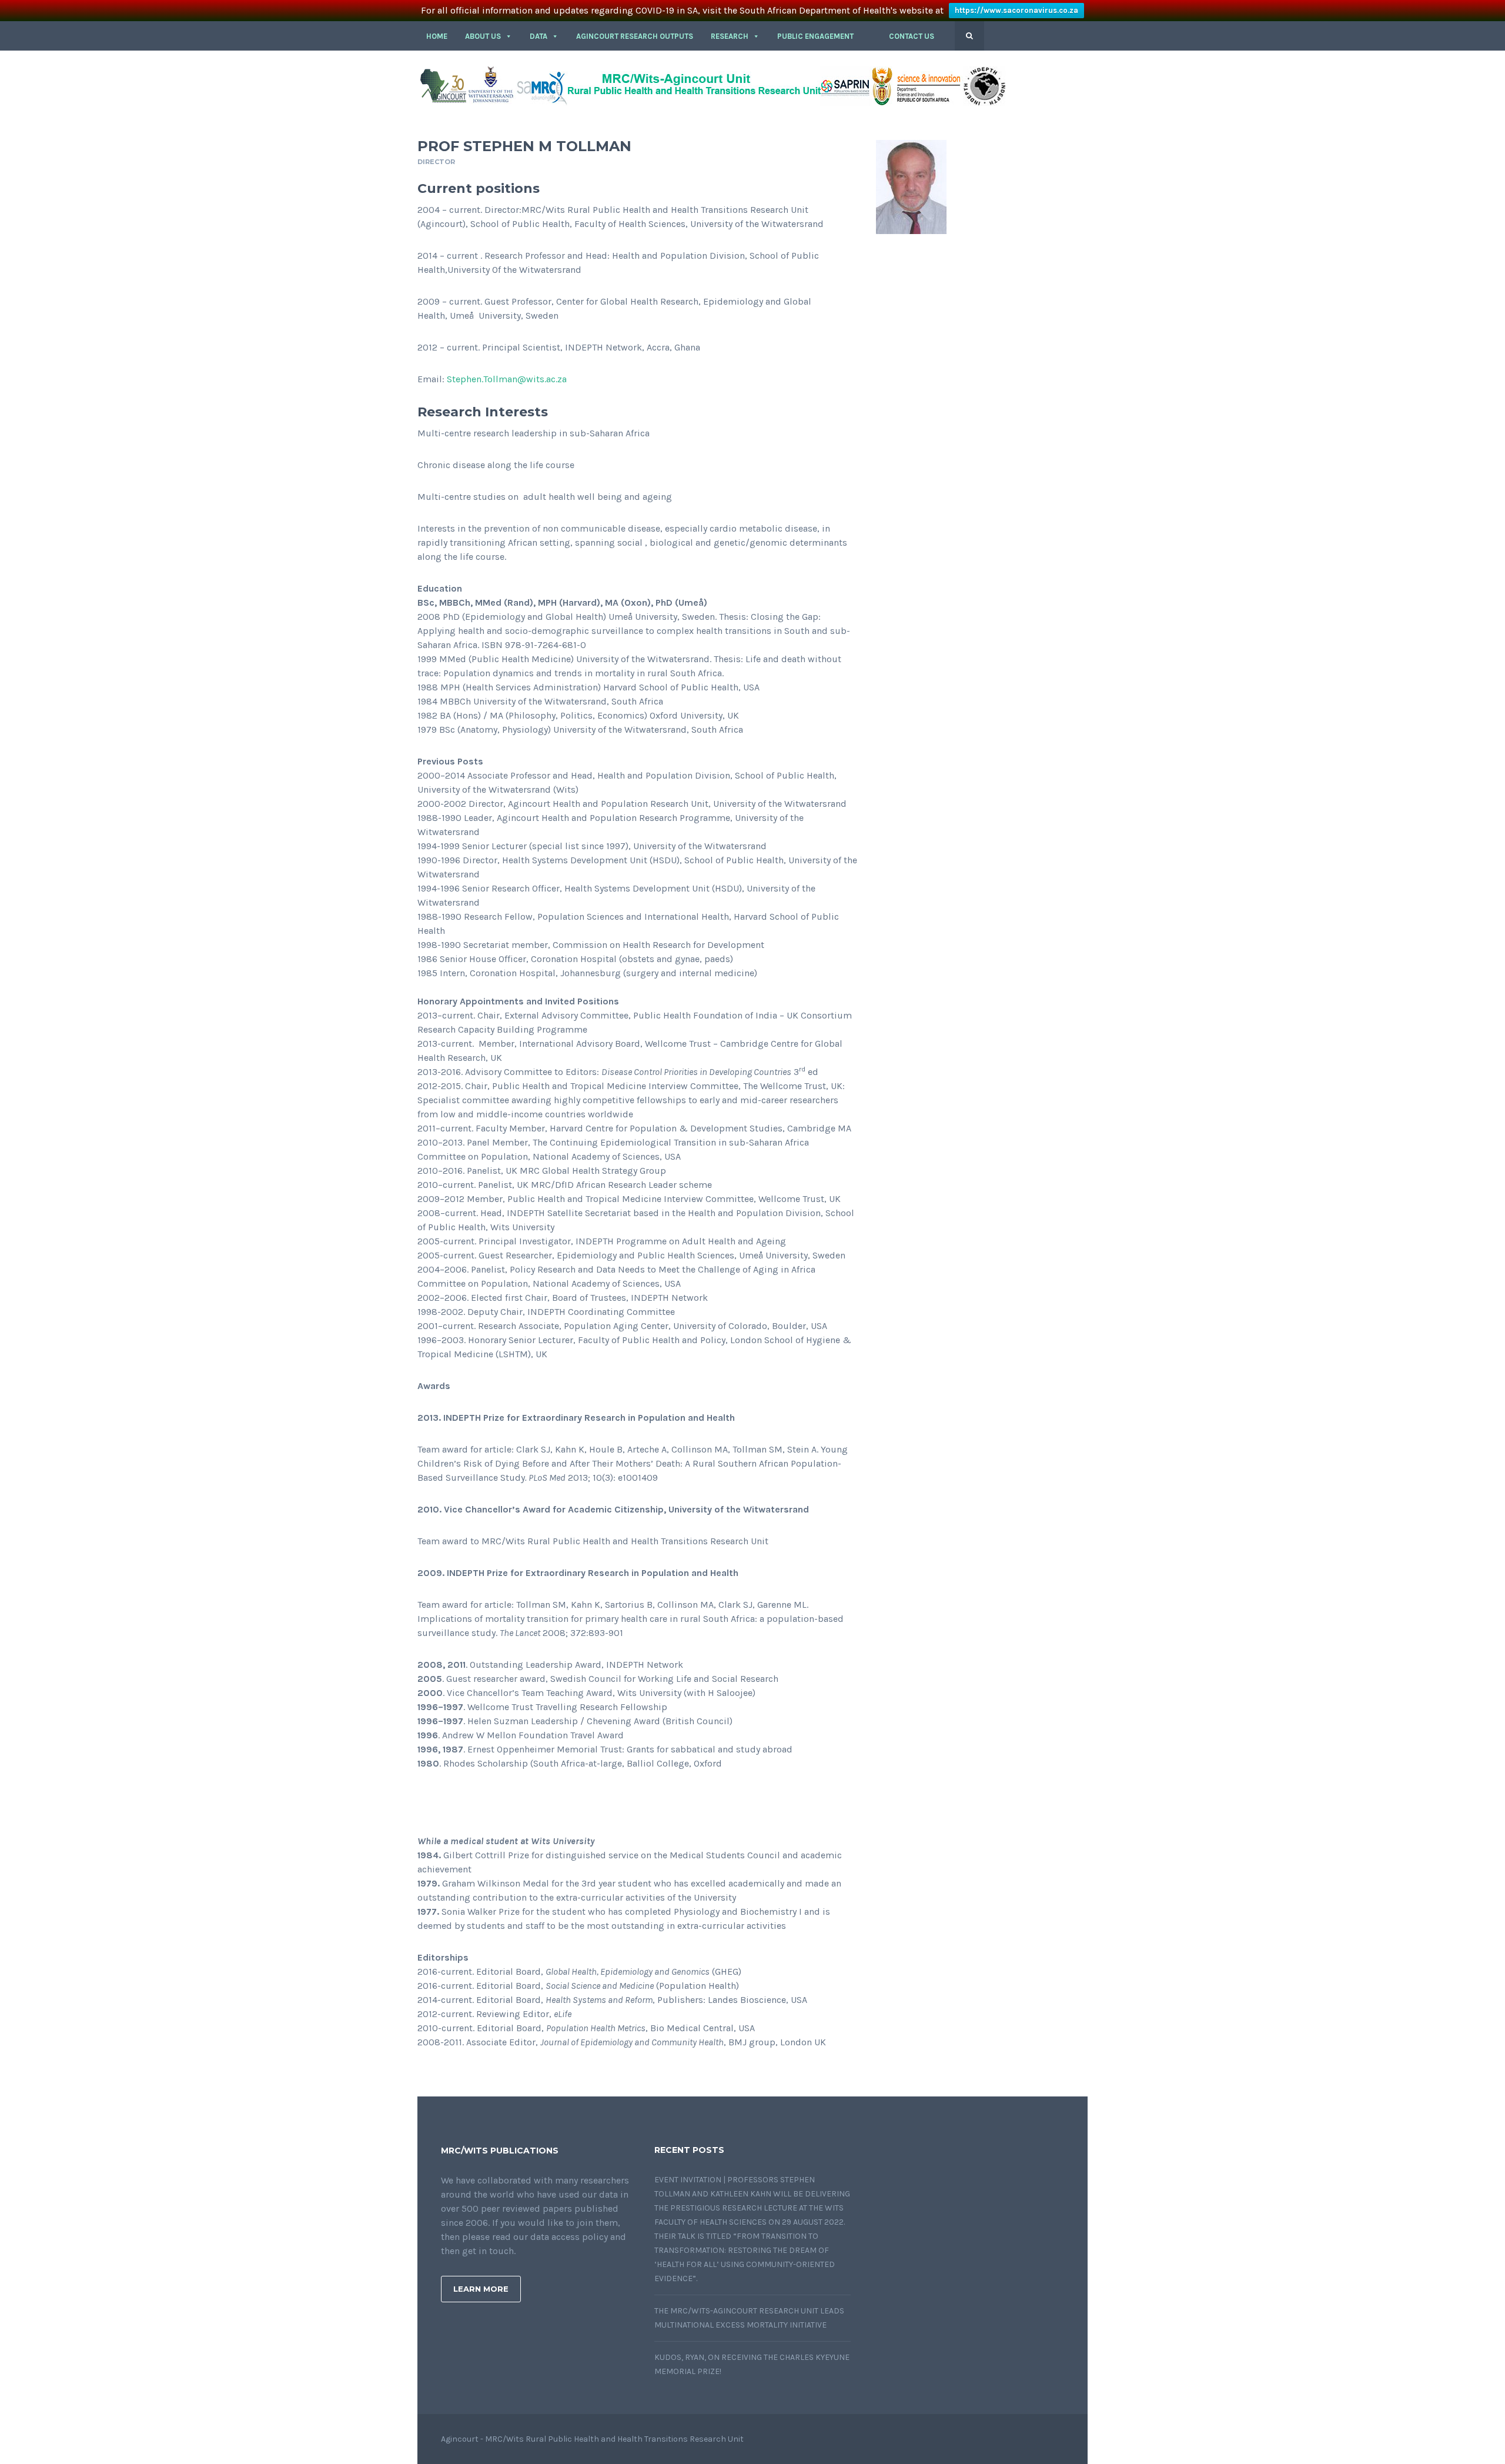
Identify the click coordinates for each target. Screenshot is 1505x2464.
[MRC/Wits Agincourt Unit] (711, 85)
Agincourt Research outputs (635, 36)
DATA (539, 36)
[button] (871, 36)
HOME (437, 36)
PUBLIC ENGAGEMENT (815, 36)
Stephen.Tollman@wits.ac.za (507, 379)
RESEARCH (730, 36)
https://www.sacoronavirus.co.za (1016, 10)
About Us (483, 36)
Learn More (481, 2289)
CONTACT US (912, 36)
